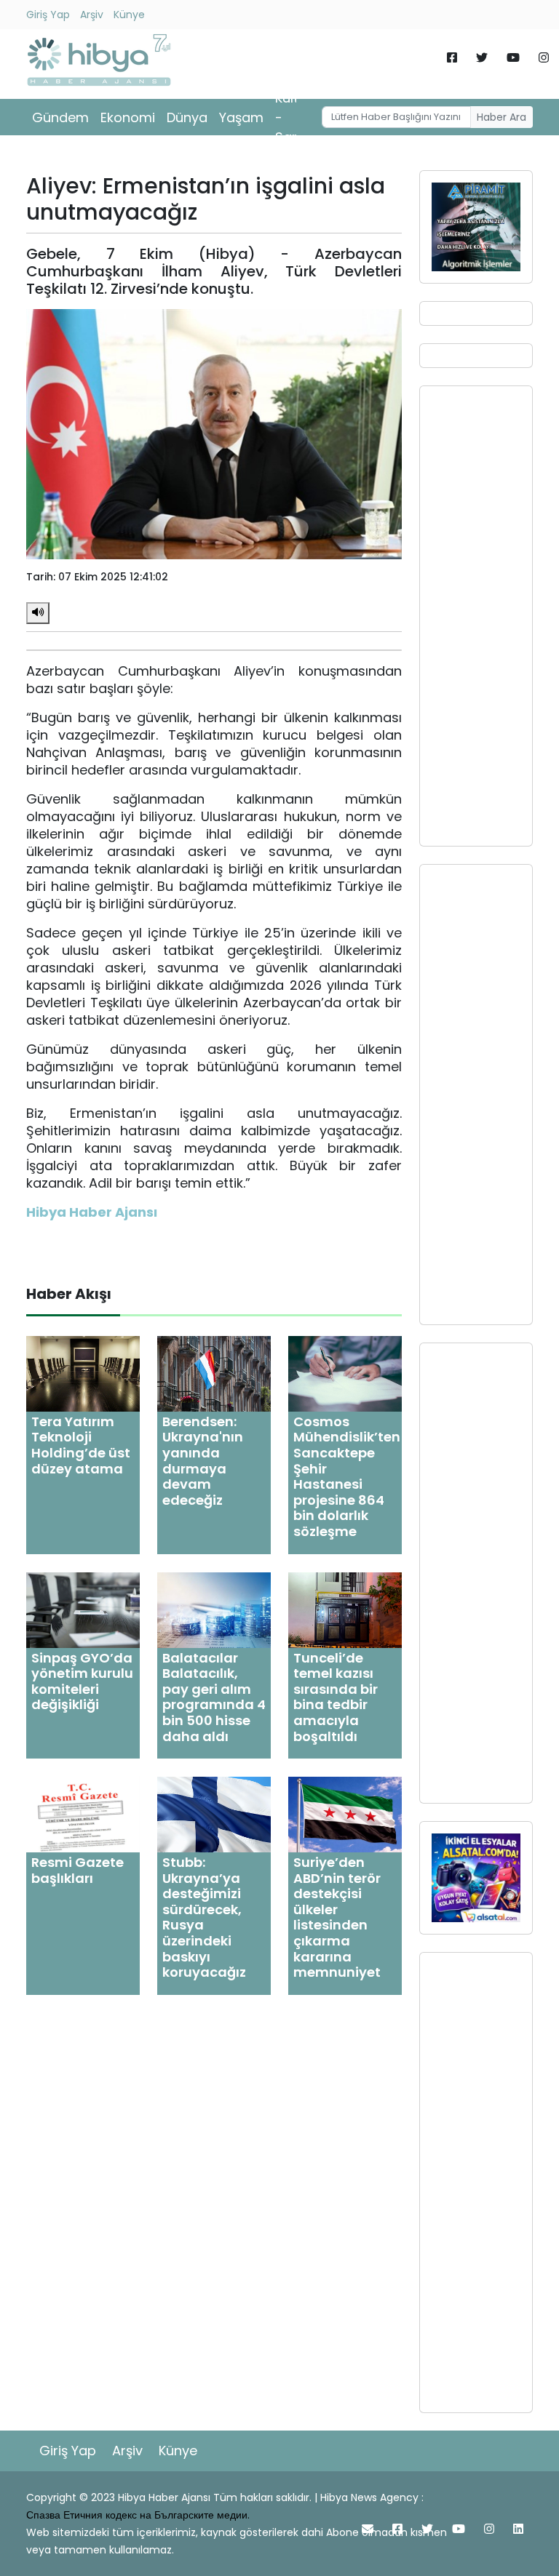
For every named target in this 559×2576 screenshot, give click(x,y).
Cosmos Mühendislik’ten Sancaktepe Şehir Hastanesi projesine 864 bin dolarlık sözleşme (347, 1476)
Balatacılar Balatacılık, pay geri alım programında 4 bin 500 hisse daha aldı (214, 1697)
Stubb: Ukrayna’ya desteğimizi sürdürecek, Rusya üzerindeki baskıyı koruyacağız (204, 1917)
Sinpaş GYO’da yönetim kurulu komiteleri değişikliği (82, 1681)
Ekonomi (128, 117)
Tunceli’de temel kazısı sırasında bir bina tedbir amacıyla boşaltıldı (336, 1697)
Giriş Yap (48, 15)
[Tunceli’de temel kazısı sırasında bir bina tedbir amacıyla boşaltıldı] (345, 1609)
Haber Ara (501, 117)
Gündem (60, 117)
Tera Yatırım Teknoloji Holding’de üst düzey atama (81, 1445)
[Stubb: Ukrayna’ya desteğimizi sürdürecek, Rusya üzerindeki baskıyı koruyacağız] (214, 1814)
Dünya (187, 117)
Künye (129, 15)
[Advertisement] (476, 616)
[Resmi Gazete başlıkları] (83, 1814)
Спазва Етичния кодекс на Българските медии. (138, 2515)
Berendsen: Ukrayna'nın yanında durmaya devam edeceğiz (203, 1461)
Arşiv (92, 15)
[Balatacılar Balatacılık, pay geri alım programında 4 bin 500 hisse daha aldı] (214, 1609)
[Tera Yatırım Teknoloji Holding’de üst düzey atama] (83, 1373)
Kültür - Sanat (294, 117)
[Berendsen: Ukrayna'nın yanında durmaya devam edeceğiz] (214, 1373)
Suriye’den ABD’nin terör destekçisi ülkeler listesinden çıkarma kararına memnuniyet (337, 1917)
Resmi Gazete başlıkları (78, 1870)
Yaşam (241, 117)
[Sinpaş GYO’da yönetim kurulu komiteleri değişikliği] (83, 1609)
